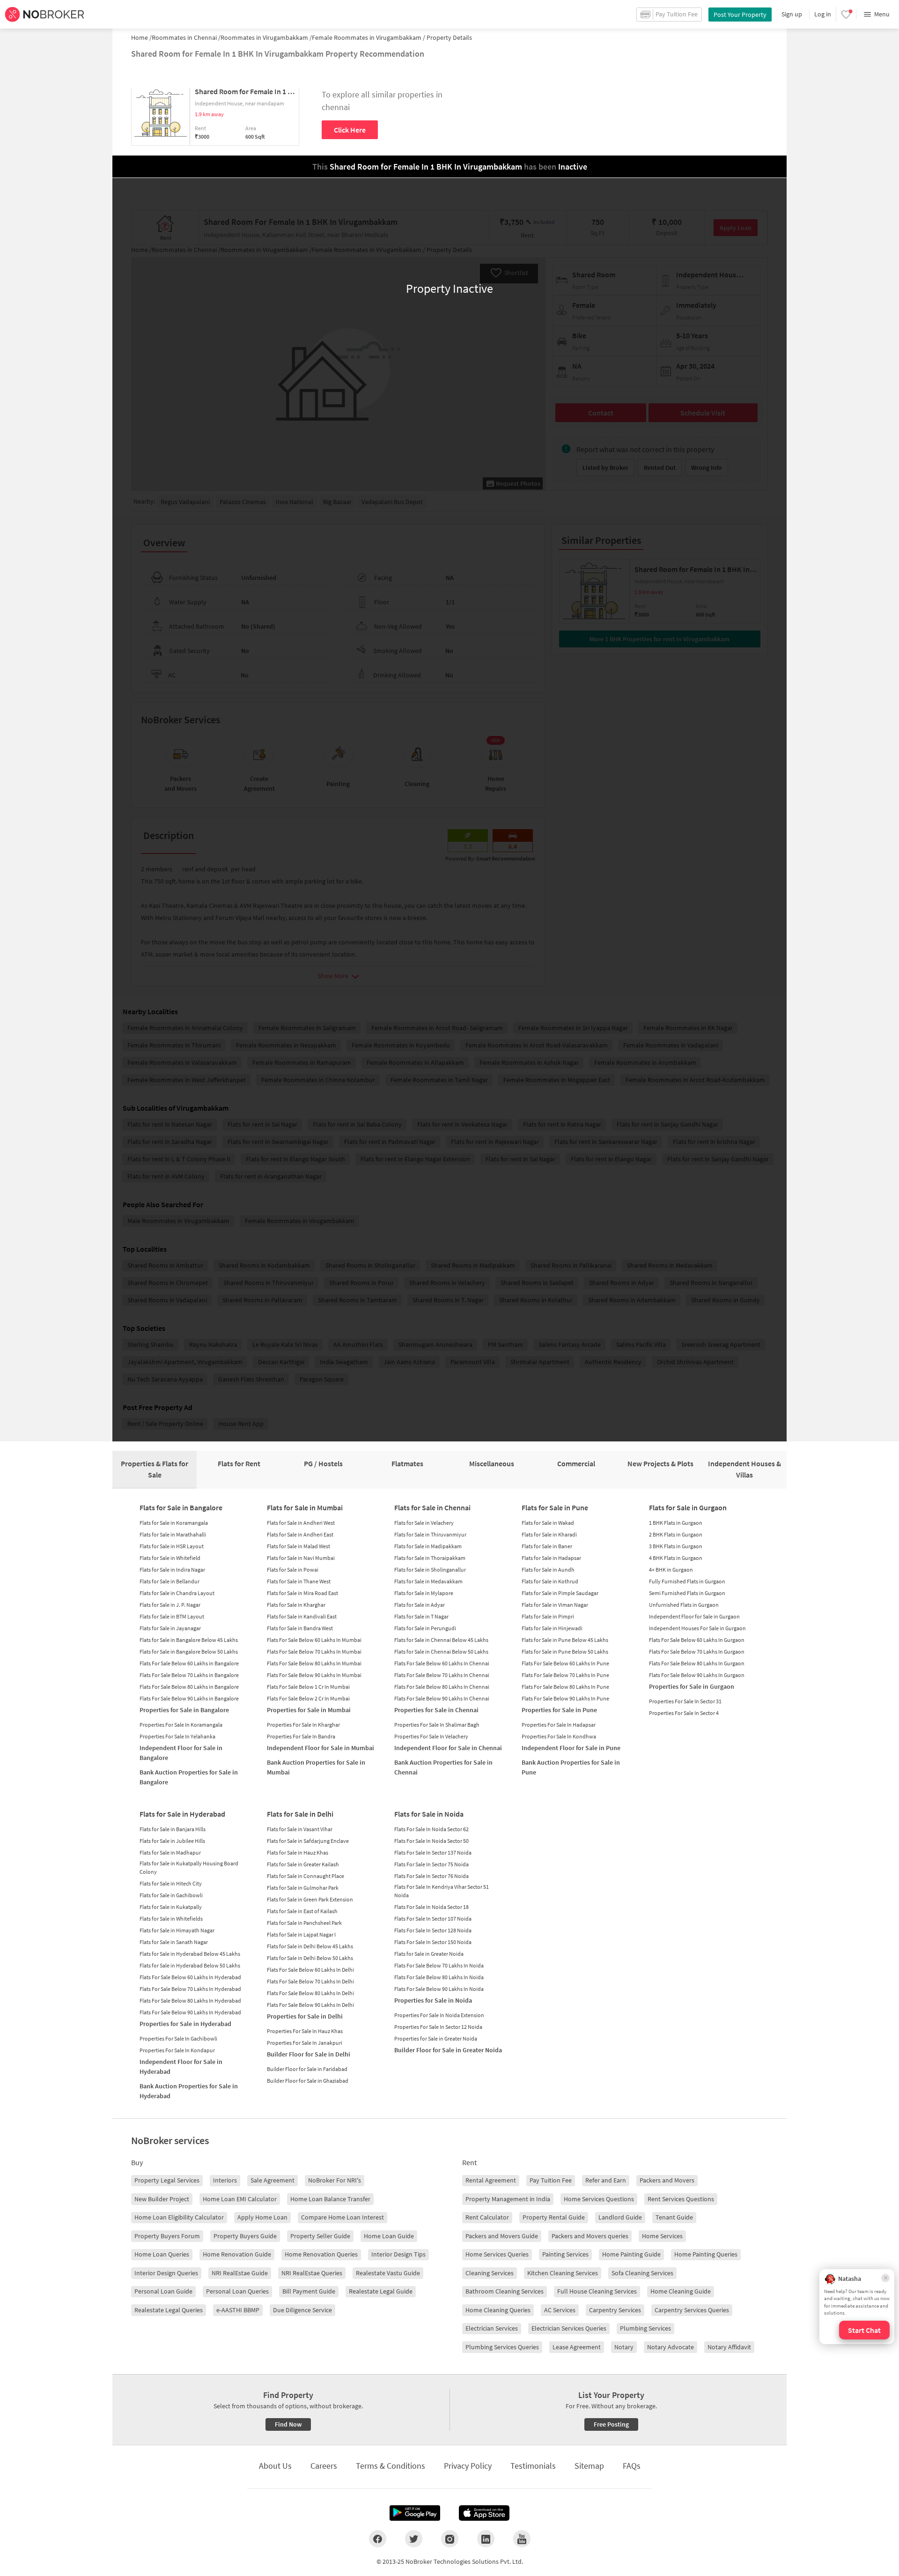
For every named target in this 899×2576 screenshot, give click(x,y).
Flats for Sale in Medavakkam (428, 1581)
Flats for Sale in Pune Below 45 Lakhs (565, 1640)
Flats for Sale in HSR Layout (172, 1546)
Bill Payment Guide (309, 2291)
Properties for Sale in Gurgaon (692, 1686)
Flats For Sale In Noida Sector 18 (431, 1907)
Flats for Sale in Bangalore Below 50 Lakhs (189, 1652)
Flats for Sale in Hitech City (171, 1883)
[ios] (484, 2513)
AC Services (560, 2310)
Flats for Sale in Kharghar (296, 1605)
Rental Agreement (491, 2180)
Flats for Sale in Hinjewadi (552, 1628)
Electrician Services (492, 2328)
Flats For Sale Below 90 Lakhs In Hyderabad (190, 2012)
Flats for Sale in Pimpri (548, 1616)
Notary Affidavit (729, 2347)
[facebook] (378, 2539)
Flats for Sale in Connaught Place (306, 1876)
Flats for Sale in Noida (429, 1814)
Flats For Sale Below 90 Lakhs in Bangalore (189, 1698)
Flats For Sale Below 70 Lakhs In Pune (565, 1675)
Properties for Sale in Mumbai (309, 1710)
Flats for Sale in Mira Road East (302, 1593)
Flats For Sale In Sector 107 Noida (433, 1919)
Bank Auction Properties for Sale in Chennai (443, 1767)
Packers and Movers (667, 2180)
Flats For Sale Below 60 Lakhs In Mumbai (314, 1640)
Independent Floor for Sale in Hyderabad (181, 2067)
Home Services (662, 2236)
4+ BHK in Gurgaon (671, 1570)
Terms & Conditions (391, 2466)
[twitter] (414, 2539)
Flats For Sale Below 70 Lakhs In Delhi (310, 1981)
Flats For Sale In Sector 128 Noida (433, 1930)
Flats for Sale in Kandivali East (302, 1616)
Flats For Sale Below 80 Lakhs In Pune (565, 1687)
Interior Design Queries (166, 2273)
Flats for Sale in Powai (293, 1570)
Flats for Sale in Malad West (298, 1546)
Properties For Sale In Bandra (301, 1736)
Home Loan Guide (389, 2236)
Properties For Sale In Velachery (431, 1736)
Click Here (350, 130)
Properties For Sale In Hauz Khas (305, 2031)
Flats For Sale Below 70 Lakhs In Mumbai (314, 1652)
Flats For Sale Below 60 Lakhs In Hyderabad (190, 1977)
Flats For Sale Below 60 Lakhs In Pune (565, 1663)
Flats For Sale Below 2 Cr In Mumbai (308, 1698)
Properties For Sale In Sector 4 (684, 1713)
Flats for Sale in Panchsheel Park (304, 1923)
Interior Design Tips (398, 2254)
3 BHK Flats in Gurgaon (676, 1546)
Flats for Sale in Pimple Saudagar (560, 1593)
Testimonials (533, 2466)
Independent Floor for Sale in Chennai (448, 1748)
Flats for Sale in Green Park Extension (310, 1899)
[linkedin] (486, 2539)
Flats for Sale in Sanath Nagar (174, 1942)
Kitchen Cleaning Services (563, 2273)
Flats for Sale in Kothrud (550, 1581)
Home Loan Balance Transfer (330, 2199)
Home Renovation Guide (237, 2254)
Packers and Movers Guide (502, 2236)
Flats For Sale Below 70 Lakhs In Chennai (442, 1675)
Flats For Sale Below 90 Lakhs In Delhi (310, 2005)
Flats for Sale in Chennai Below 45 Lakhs (441, 1640)
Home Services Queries (497, 2254)
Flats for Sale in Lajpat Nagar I (301, 1934)
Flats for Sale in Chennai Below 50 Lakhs (441, 1652)
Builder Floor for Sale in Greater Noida (448, 2050)
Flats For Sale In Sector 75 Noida (431, 1864)
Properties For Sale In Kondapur (177, 2050)
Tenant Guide (674, 2217)
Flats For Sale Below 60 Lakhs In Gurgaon (697, 1640)
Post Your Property (740, 15)
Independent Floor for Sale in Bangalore (181, 1753)
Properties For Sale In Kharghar (303, 1725)
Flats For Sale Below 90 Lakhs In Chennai (442, 1698)
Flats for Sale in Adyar (420, 1605)
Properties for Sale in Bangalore (184, 1710)
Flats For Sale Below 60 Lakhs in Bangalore (189, 1663)
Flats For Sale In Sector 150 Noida (433, 1942)
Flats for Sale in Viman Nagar (555, 1605)
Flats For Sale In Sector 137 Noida (433, 1852)
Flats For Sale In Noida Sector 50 (431, 1841)
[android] (415, 2513)
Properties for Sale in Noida (433, 2000)
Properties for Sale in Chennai (436, 1710)
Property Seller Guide (320, 2236)
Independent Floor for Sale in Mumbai (321, 1748)
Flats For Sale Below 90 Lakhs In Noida (439, 1989)
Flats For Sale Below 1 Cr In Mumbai (308, 1687)
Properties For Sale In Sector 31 (685, 1701)
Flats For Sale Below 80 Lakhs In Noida (439, 1977)
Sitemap (589, 2466)
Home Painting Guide (631, 2254)
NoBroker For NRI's (335, 2180)
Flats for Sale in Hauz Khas (298, 1852)
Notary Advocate (671, 2347)
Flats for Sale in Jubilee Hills (172, 1841)
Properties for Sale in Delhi (305, 2016)
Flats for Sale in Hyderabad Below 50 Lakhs (190, 1965)
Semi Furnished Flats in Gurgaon (687, 1593)
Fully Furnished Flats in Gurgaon (687, 1581)
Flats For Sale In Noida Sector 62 (431, 1829)
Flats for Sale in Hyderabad (182, 1814)
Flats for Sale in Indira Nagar (172, 1570)
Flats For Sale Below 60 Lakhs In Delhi (310, 1970)
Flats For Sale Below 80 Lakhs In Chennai (442, 1687)
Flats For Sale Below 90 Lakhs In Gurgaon (697, 1675)
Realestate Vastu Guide (388, 2273)
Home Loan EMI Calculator (240, 2199)
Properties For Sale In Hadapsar (559, 1725)
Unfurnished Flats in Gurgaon (684, 1605)
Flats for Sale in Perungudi (425, 1628)
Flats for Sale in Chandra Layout (177, 1593)
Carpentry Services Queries (692, 2310)
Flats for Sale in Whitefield (170, 1558)
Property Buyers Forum (167, 2236)
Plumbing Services (645, 2328)
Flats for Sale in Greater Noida (429, 1954)
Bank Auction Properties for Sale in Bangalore (189, 1777)
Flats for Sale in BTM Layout (172, 1616)
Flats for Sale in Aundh (548, 1570)
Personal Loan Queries (237, 2291)
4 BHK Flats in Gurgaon (676, 1558)
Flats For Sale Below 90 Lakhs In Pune (565, 1698)
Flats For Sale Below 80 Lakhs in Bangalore (189, 1687)
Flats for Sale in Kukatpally (171, 1907)
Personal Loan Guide (163, 2291)
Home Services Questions (599, 2199)
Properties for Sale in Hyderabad (185, 2024)
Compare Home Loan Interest (343, 2217)
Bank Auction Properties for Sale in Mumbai (316, 1767)
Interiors (225, 2180)
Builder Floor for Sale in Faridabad (307, 2069)
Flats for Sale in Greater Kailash (303, 1864)
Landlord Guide (620, 2217)
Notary (624, 2347)
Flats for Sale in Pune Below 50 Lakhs (565, 1652)
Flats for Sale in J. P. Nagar (170, 1605)
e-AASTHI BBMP (238, 2310)
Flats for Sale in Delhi (300, 1814)
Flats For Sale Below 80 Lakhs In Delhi (310, 1993)
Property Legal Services (167, 2180)
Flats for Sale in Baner (547, 1546)
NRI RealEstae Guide (240, 2273)
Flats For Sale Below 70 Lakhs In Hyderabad (190, 1989)
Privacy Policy (468, 2466)
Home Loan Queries (162, 2254)
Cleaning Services (490, 2273)
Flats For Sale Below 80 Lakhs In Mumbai (314, 1663)
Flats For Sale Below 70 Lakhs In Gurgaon (697, 1652)
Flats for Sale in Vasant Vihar (300, 1829)
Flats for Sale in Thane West (299, 1581)
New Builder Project (162, 2199)
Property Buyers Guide (245, 2236)
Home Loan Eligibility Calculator (179, 2217)
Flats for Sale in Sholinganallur (430, 1570)
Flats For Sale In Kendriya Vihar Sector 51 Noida (442, 1891)
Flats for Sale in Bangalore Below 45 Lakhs (189, 1640)
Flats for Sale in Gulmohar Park (303, 1888)
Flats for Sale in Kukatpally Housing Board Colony (189, 1867)
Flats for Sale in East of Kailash (302, 1911)
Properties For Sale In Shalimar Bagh (437, 1725)
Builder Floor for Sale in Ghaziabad (308, 2081)
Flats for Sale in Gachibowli (171, 1895)
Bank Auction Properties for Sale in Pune (571, 1767)
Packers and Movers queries (590, 2236)
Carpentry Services (615, 2310)
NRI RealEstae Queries (312, 2273)
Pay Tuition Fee (551, 2180)
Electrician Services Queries (569, 2328)
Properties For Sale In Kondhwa (559, 1736)
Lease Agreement (577, 2347)
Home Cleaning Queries (498, 2310)
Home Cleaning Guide (681, 2291)
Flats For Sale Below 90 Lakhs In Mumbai (314, 1675)
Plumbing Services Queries (502, 2347)
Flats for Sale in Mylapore (424, 1593)
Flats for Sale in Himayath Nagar (177, 1930)
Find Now (288, 2424)
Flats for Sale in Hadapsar (551, 1558)
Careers (324, 2466)
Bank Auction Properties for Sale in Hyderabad (189, 2091)
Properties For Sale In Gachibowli (178, 2038)
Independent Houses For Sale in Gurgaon (697, 1628)
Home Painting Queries (706, 2254)
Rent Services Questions (681, 2199)
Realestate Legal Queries (169, 2310)
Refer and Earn (606, 2180)
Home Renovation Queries (321, 2254)
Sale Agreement (273, 2180)
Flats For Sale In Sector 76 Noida (431, 1876)
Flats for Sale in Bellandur (169, 1581)
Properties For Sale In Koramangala (181, 1725)
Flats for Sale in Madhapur (170, 1852)
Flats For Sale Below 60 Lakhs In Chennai (442, 1663)
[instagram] (450, 2539)
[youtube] (522, 2539)
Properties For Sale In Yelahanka (177, 1736)
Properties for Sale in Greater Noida (436, 2038)
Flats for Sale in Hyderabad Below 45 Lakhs (190, 1954)
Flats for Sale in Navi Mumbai (301, 1558)
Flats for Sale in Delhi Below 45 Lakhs (310, 1946)
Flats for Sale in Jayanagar (170, 1628)
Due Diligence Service (302, 2310)
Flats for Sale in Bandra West (300, 1628)
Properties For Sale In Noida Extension (439, 2015)
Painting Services (565, 2254)
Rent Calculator (487, 2217)
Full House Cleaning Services (597, 2291)
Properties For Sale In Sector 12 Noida (438, 2027)
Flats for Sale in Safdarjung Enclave (308, 1841)
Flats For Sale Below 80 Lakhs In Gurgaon (697, 1663)
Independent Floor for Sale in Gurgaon (694, 1616)
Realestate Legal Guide (381, 2291)
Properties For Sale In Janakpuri (305, 2043)
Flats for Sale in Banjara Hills (173, 1829)
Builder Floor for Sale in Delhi (309, 2054)
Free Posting (611, 2424)
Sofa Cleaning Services (642, 2273)
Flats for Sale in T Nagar (421, 1616)
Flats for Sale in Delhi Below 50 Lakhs (310, 1958)
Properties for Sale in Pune (559, 1710)
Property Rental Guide (554, 2217)
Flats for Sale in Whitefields (171, 1919)
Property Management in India (508, 2199)
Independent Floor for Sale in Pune (571, 1748)
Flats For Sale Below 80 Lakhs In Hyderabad (190, 2001)
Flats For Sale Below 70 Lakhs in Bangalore (189, 1675)
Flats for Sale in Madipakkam (428, 1546)
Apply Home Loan (262, 2217)
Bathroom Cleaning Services (505, 2291)
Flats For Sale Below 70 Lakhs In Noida (439, 1965)
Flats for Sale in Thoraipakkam (430, 1558)
